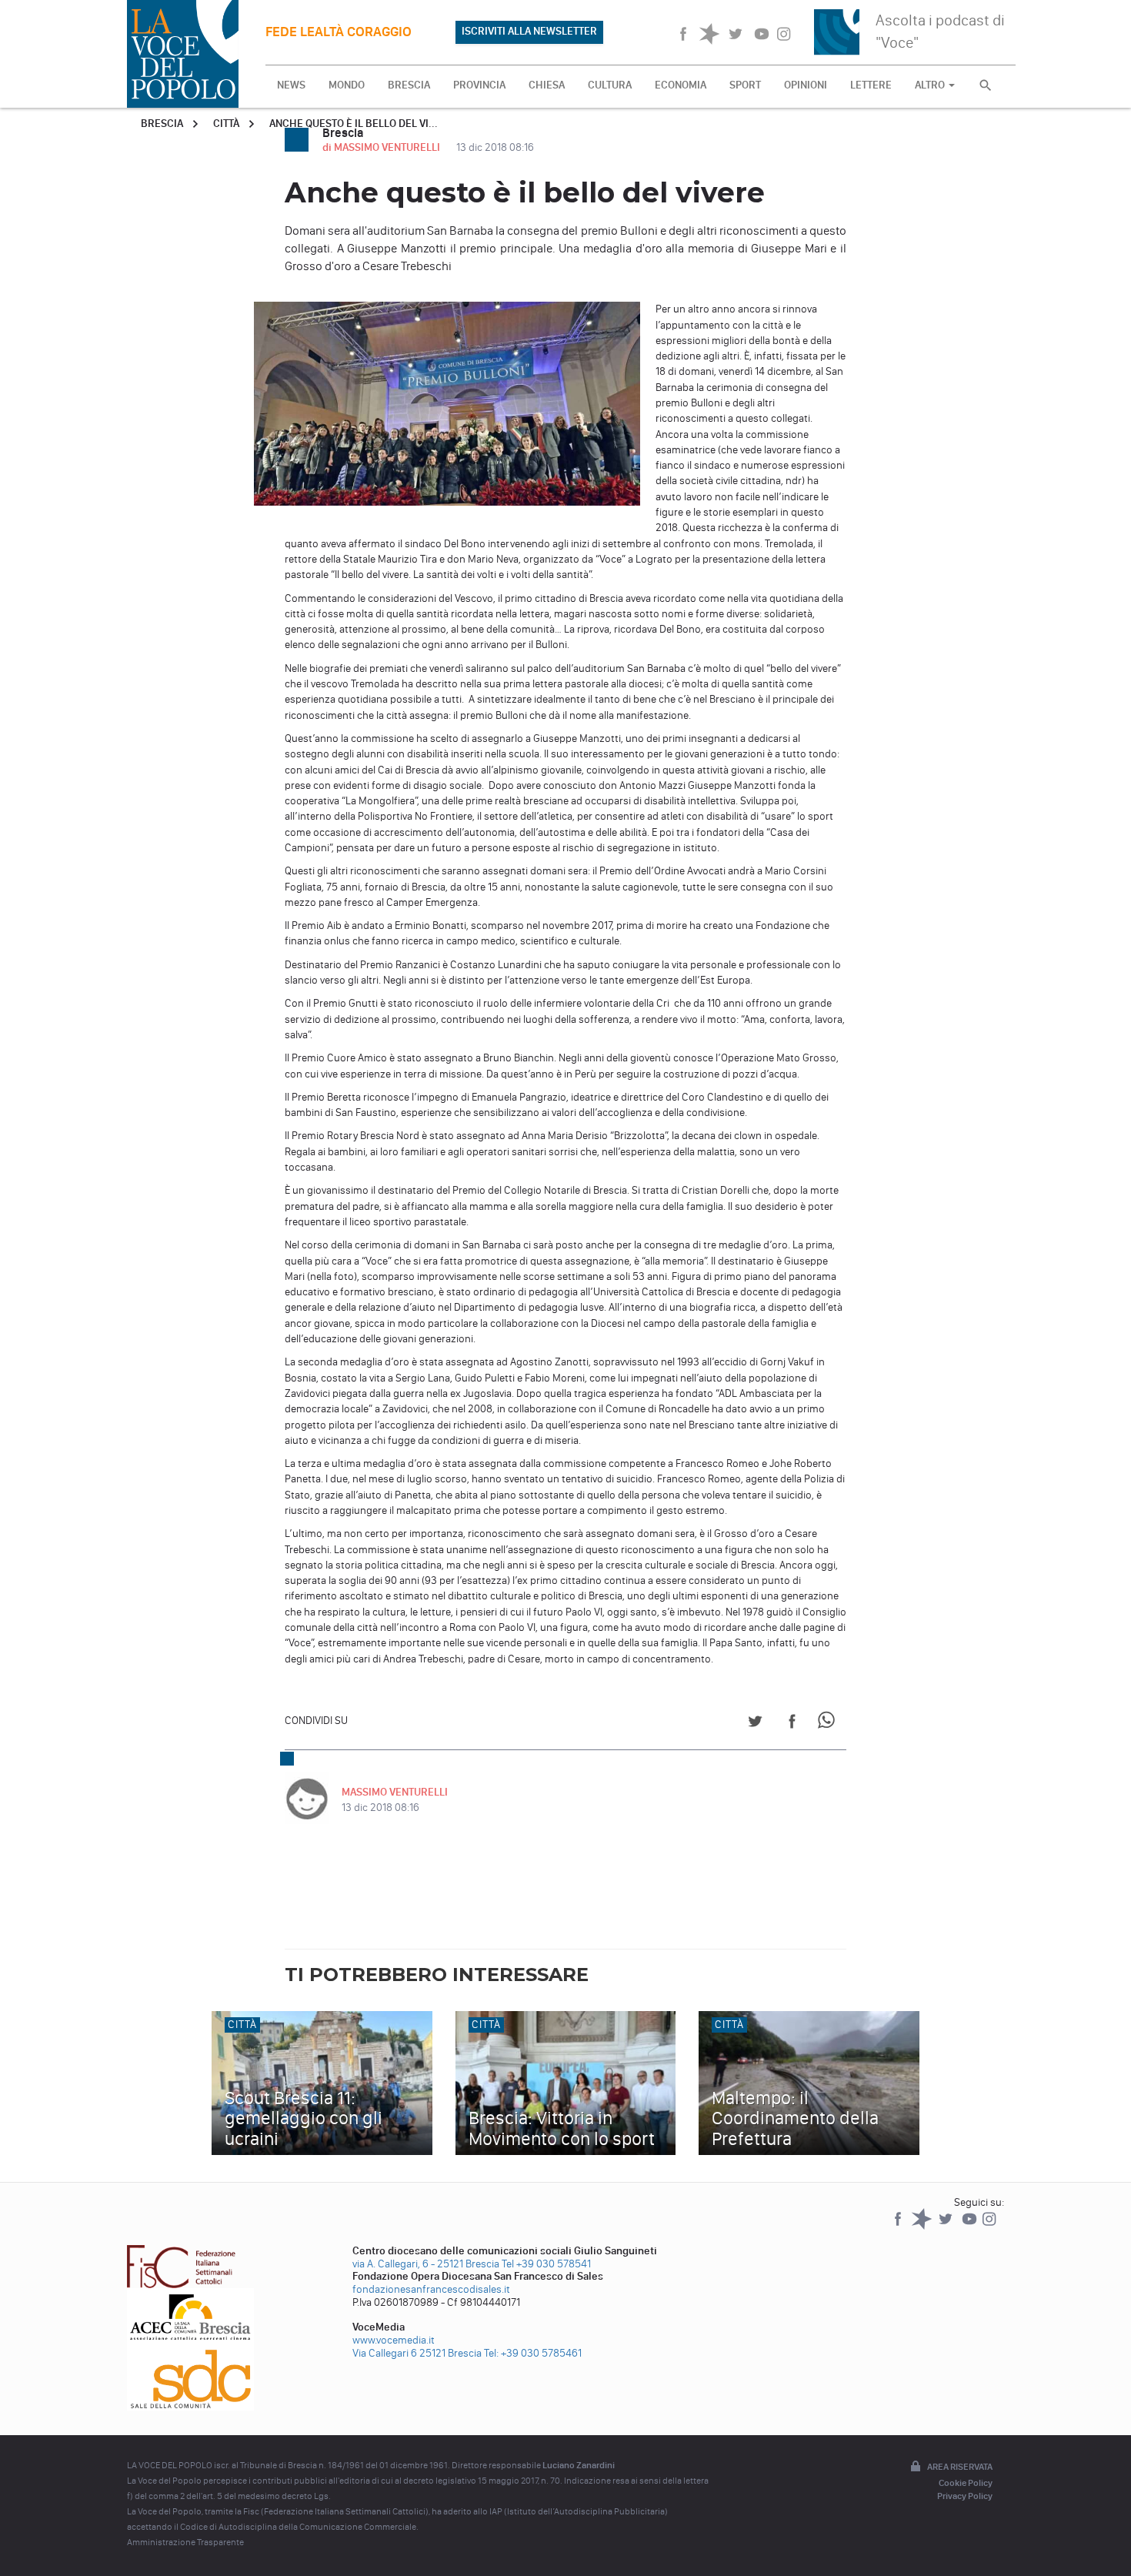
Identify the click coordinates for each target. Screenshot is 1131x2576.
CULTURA (610, 85)
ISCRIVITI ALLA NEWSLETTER (529, 31)
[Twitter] (947, 2226)
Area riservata (960, 2467)
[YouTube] (971, 2226)
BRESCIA (409, 85)
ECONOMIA (681, 85)
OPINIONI (806, 85)
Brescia (162, 124)
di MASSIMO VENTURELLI (382, 147)
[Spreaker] (923, 2226)
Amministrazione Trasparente (185, 2542)
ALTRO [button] (931, 85)
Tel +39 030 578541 (546, 2264)
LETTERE (871, 85)
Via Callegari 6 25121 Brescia (417, 2353)
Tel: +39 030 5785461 (533, 2353)
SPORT (745, 85)
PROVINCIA (479, 85)
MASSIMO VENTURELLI (395, 1792)
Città (226, 124)
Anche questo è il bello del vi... (354, 124)
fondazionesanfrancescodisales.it (431, 2289)
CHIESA (547, 85)
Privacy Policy (965, 2496)
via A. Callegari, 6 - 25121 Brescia (426, 2264)
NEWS (291, 85)
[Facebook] (899, 2226)
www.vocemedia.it (394, 2340)
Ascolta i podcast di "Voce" (940, 31)
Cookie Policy (966, 2483)
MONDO (347, 85)
